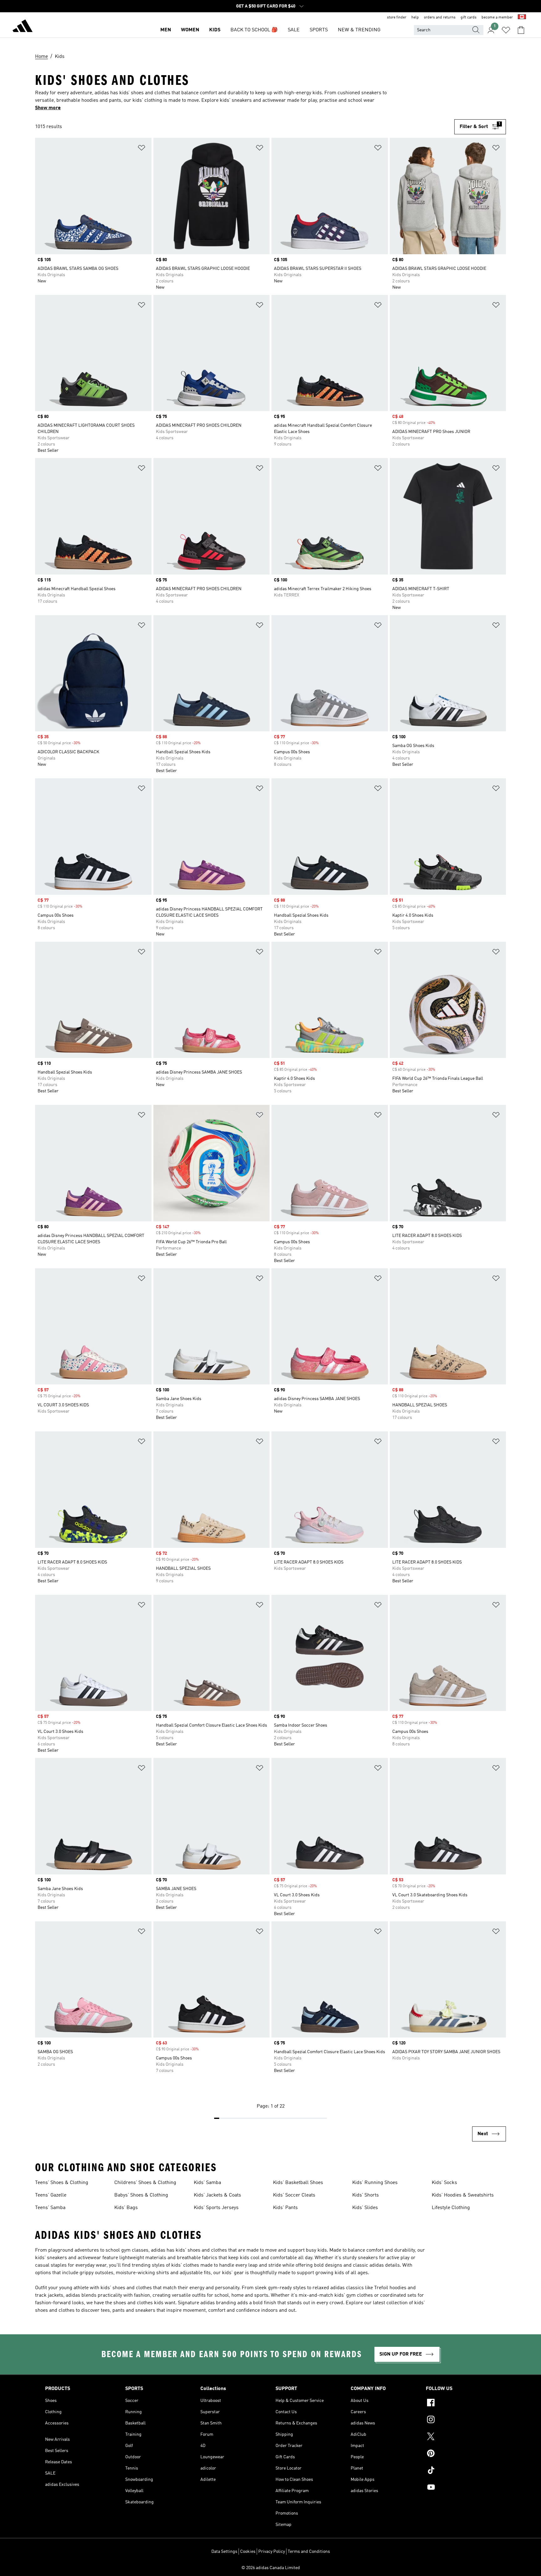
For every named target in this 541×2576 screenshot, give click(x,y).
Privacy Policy (272, 2552)
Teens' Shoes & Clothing (62, 2183)
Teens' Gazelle (51, 2195)
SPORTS (319, 30)
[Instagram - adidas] (461, 2420)
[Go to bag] (521, 30)
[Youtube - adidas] (461, 2488)
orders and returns (440, 18)
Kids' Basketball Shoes (298, 2183)
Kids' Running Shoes (375, 2183)
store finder (397, 18)
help (415, 18)
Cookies (248, 2552)
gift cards (469, 18)
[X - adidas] (461, 2437)
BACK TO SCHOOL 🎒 (254, 30)
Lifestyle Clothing (451, 2208)
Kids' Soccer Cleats (294, 2195)
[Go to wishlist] (506, 30)
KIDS (215, 30)
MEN (166, 30)
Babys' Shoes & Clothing (141, 2195)
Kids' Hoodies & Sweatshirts (463, 2195)
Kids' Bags (126, 2208)
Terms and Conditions (309, 2552)
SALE (294, 30)
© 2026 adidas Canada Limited (271, 2568)
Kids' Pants (285, 2208)
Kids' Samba (207, 2183)
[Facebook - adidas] (461, 2403)
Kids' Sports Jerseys (216, 2208)
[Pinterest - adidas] (461, 2454)
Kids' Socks (444, 2183)
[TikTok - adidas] (461, 2471)
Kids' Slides (365, 2208)
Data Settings (224, 2552)
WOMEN (190, 30)
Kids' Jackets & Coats (217, 2195)
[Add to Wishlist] (142, 149)
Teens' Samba (50, 2208)
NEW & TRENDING (359, 30)
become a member (497, 18)
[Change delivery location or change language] (522, 18)
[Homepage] (23, 27)
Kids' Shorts (366, 2195)
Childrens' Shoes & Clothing (145, 2183)
